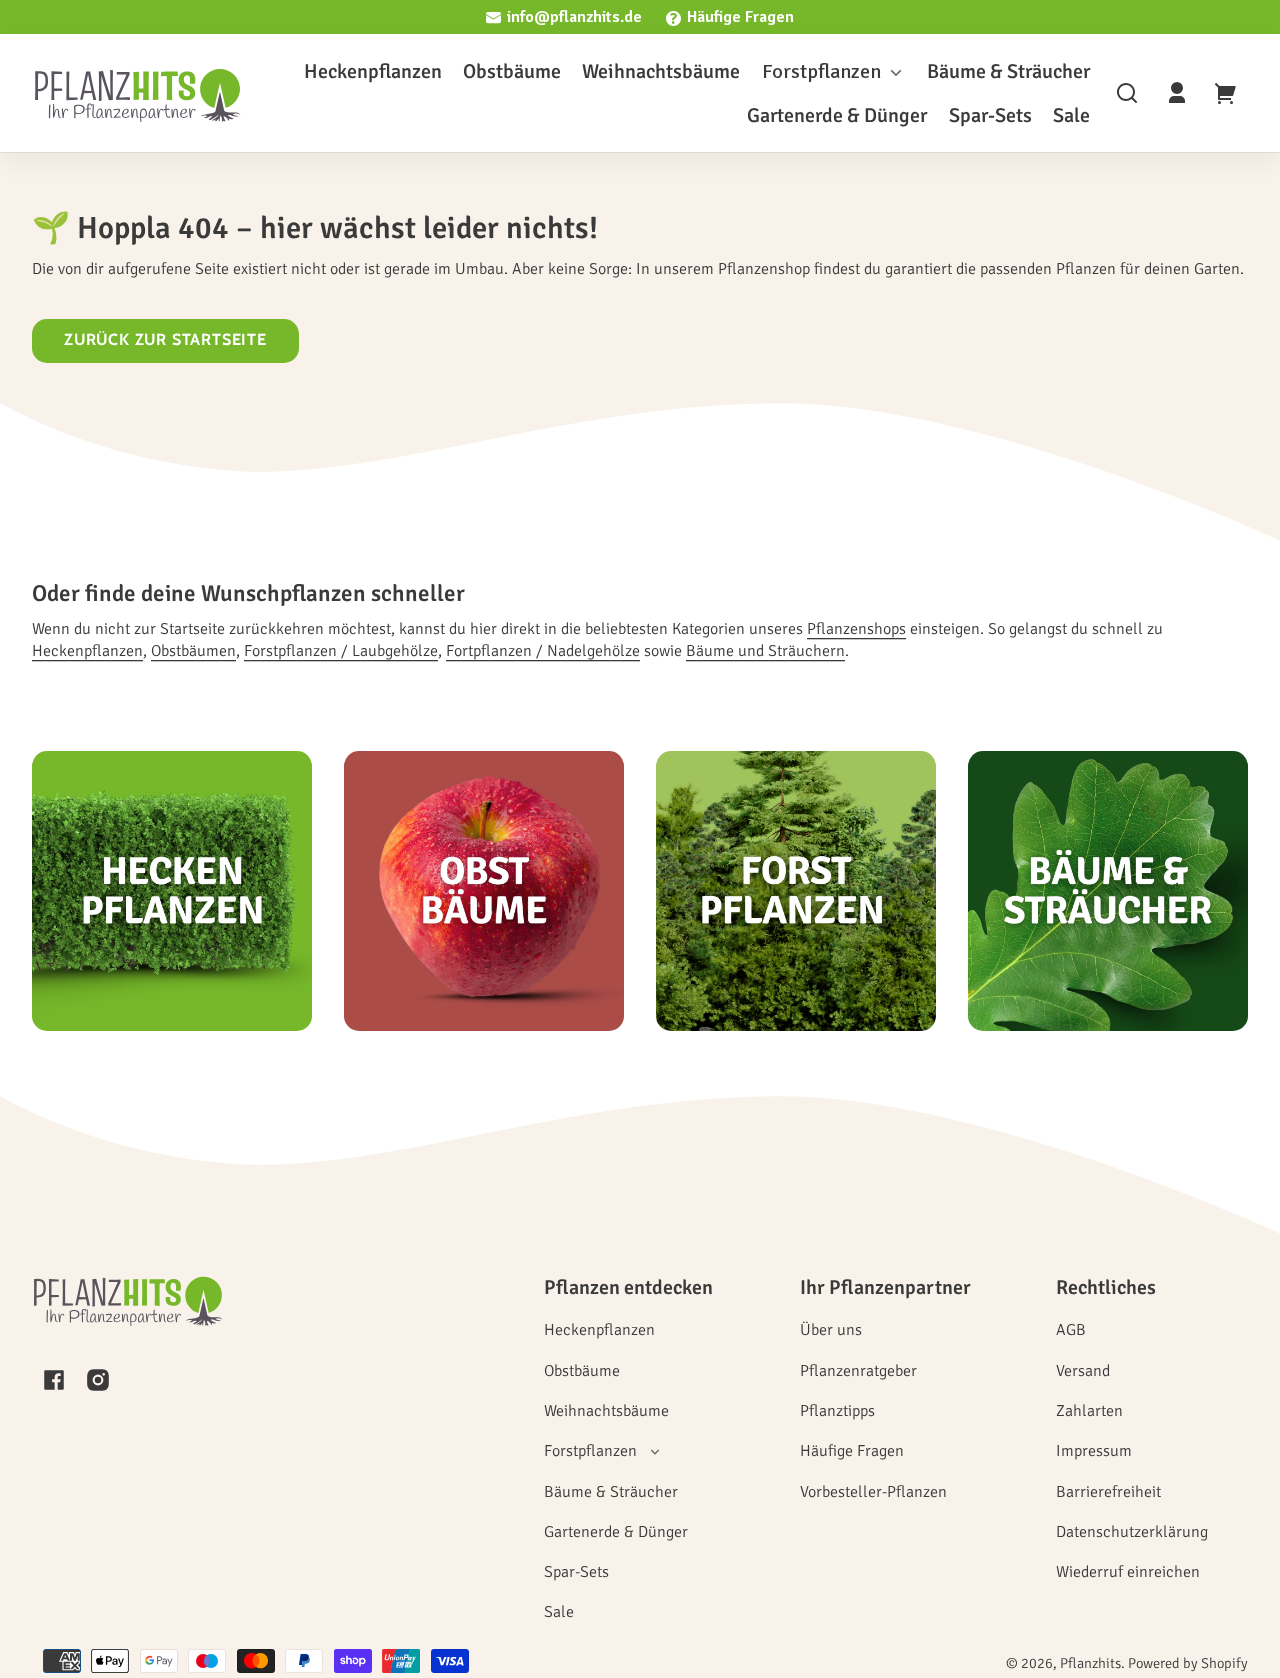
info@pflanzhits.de (574, 17)
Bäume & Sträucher (611, 1492)
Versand (1083, 1371)
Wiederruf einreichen (1128, 1572)
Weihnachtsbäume (606, 1411)
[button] (1127, 93)
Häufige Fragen (740, 17)
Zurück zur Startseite (165, 339)
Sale (559, 1612)
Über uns (831, 1330)
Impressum (1094, 1451)
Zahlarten (1089, 1411)
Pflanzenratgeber (858, 1371)
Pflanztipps (837, 1411)
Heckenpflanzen (599, 1330)
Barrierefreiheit (1108, 1492)
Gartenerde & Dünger (616, 1532)
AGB (1071, 1330)
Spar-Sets (576, 1572)
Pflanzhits (1090, 1663)
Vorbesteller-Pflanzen (873, 1492)
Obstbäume (582, 1371)
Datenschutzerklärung (1132, 1532)
